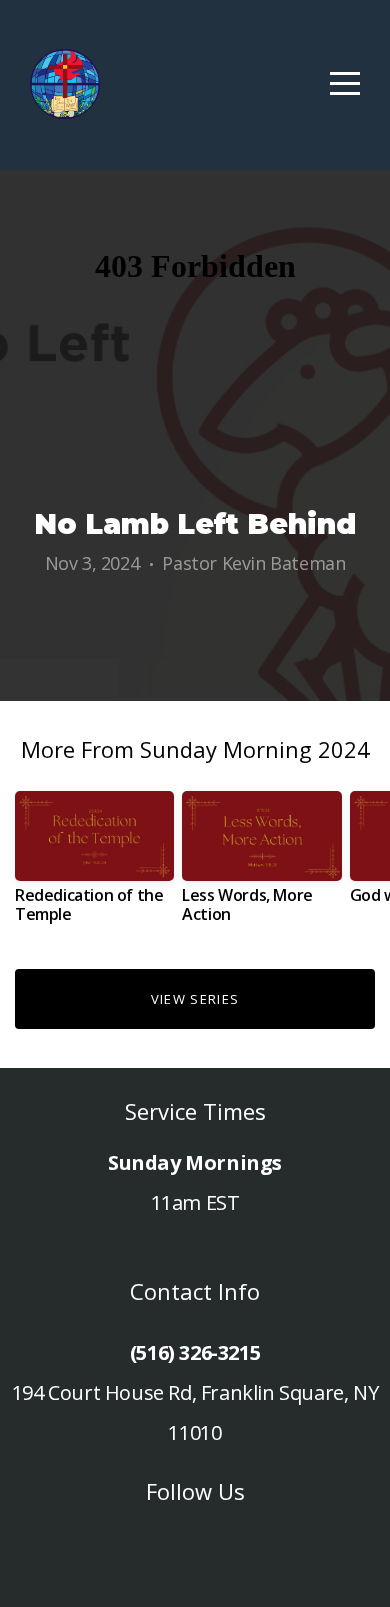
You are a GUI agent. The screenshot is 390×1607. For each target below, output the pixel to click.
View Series (195, 999)
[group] (94, 865)
